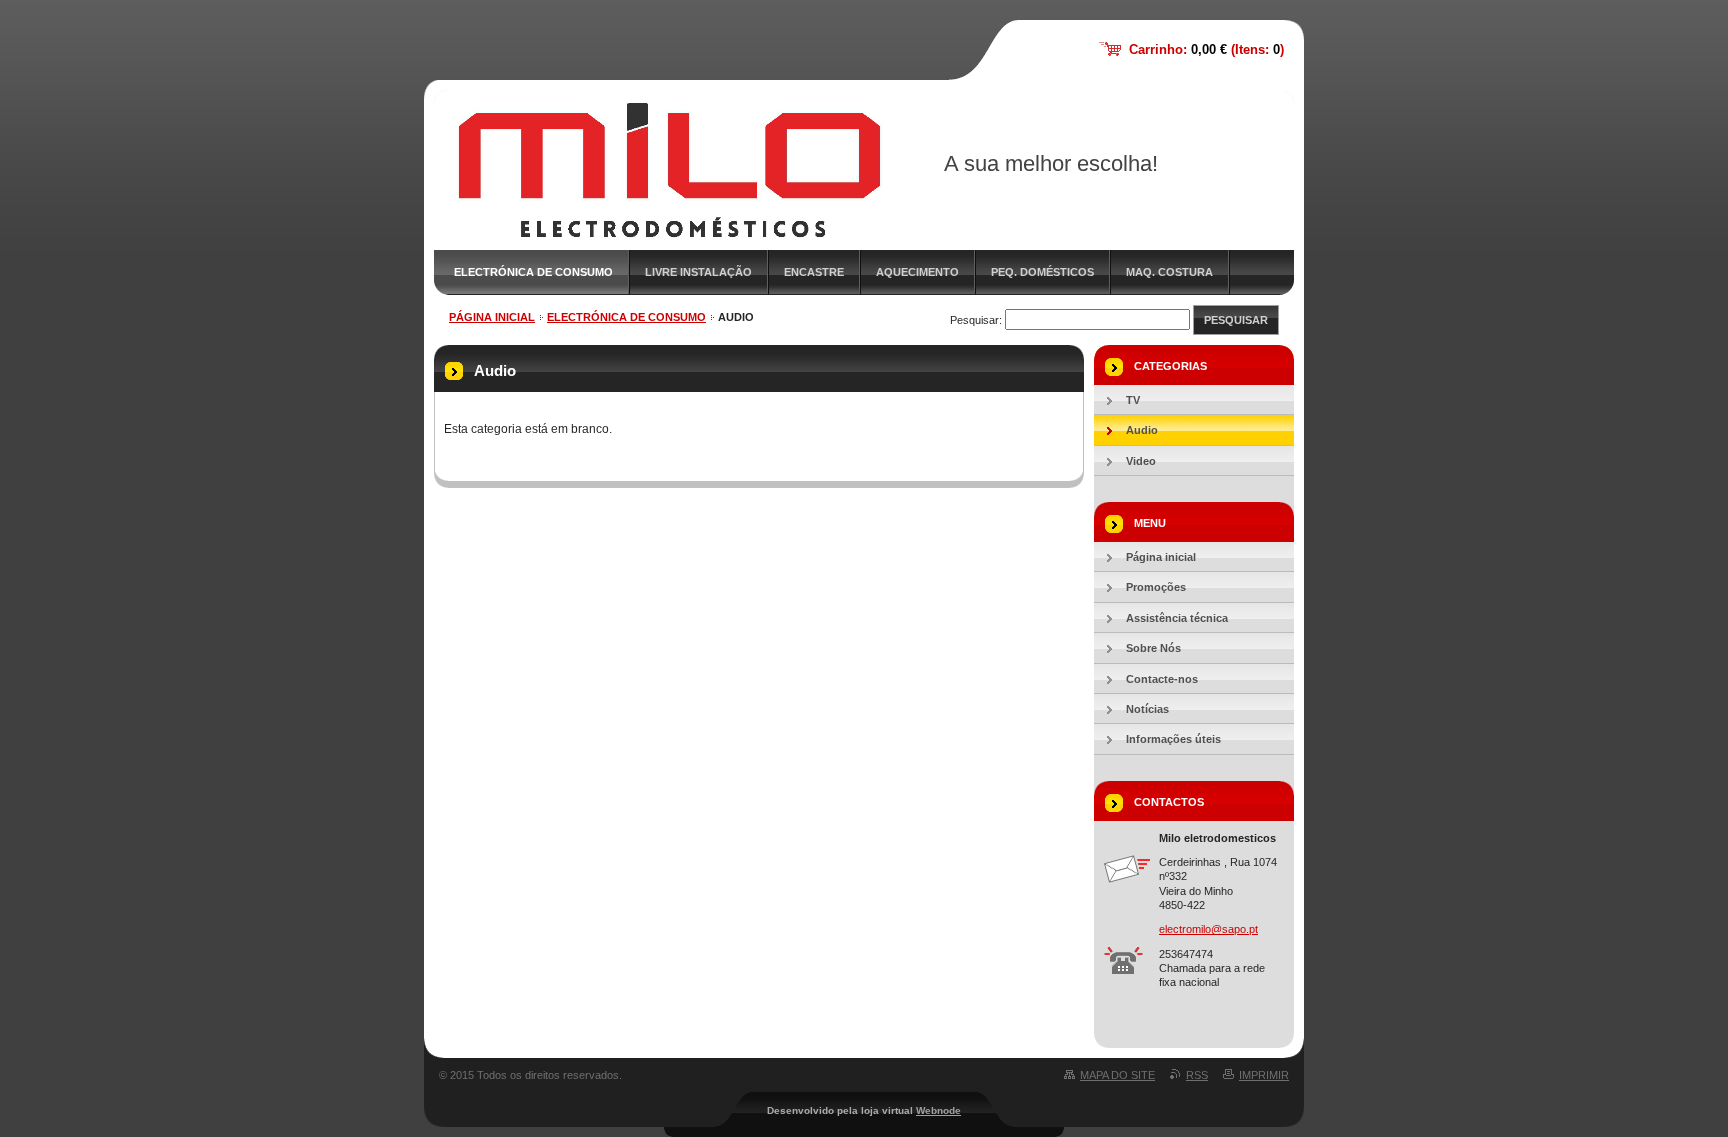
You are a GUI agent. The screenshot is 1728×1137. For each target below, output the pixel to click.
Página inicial (492, 317)
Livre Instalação (698, 272)
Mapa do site (1117, 1075)
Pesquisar (1236, 320)
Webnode (938, 1110)
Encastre (814, 272)
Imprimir (1264, 1075)
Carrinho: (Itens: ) (1206, 49)
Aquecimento (917, 272)
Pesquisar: (976, 320)
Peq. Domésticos (1042, 272)
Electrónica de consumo (533, 272)
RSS (1197, 1075)
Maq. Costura (1169, 272)
